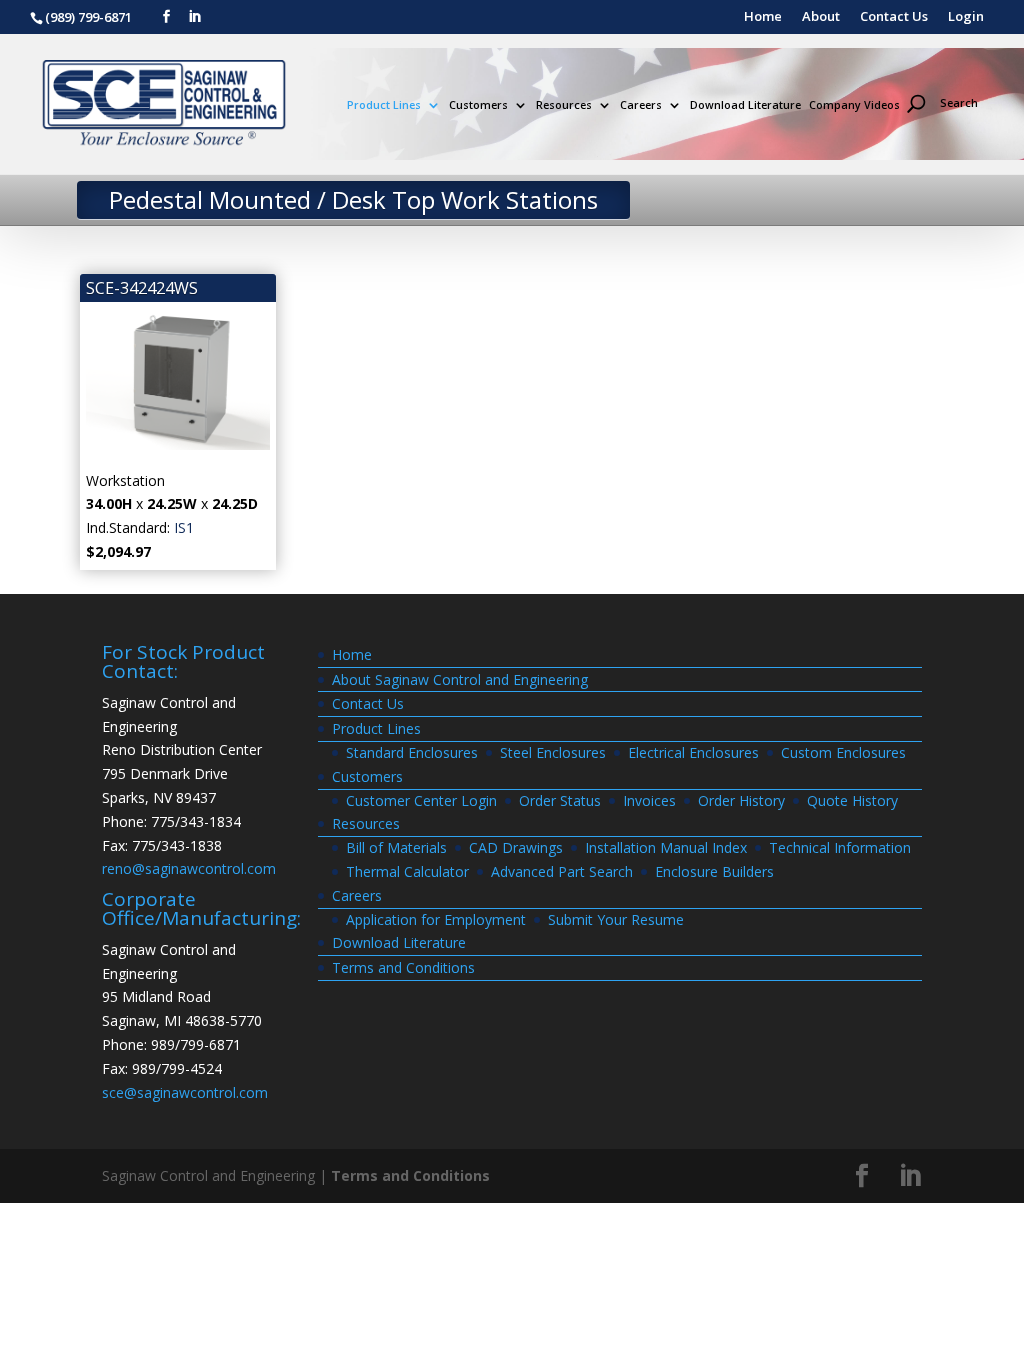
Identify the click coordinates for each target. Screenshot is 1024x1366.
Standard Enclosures (412, 752)
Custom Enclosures (843, 752)
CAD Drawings (516, 847)
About (821, 17)
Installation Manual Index (666, 847)
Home (763, 17)
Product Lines (384, 106)
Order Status (560, 800)
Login (966, 17)
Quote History (852, 800)
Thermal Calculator (407, 871)
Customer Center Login (421, 800)
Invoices (649, 800)
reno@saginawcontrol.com (189, 868)
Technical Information (840, 847)
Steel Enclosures (553, 752)
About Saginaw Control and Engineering (460, 679)
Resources (564, 106)
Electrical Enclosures (693, 752)
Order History (741, 800)
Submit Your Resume (616, 919)
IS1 (184, 527)
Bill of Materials (396, 847)
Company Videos (854, 106)
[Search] (951, 68)
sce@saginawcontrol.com (185, 1092)
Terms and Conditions (403, 967)
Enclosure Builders (714, 871)
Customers (478, 106)
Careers (641, 106)
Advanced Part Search (562, 871)
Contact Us (894, 17)
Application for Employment (436, 919)
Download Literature (745, 106)
